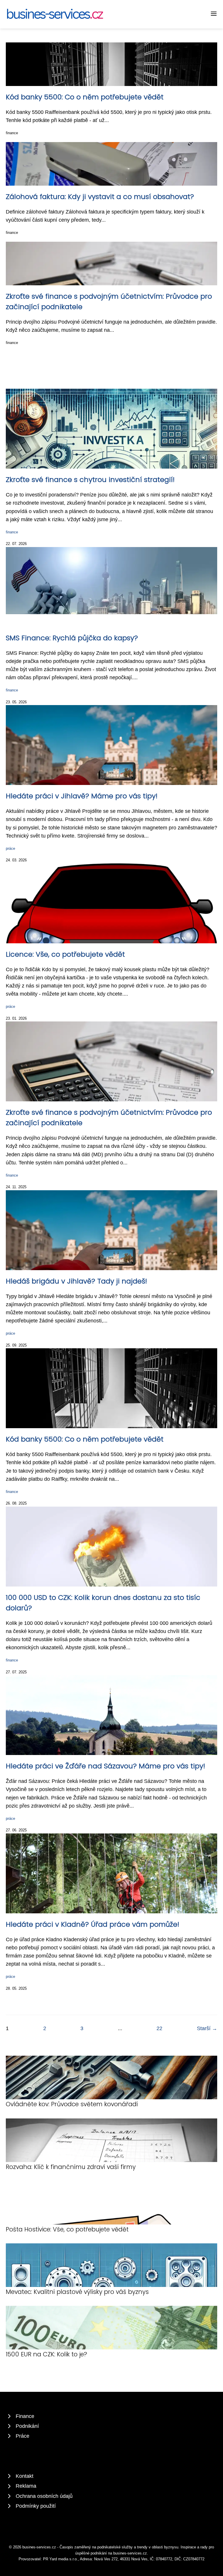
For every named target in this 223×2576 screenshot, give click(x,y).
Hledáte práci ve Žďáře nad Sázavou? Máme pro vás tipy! (105, 1766)
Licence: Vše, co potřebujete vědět (65, 954)
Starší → (207, 2028)
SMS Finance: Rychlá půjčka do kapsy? (72, 638)
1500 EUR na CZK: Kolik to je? (46, 2354)
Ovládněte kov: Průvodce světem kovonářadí (72, 2104)
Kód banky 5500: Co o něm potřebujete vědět (85, 97)
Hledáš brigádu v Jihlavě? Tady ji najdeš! (76, 1281)
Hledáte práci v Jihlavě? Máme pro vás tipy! (82, 796)
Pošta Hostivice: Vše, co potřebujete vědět (67, 2229)
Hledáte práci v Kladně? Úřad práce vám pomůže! (92, 1924)
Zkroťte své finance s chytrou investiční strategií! (90, 479)
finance (12, 133)
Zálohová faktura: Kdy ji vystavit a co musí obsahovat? (100, 197)
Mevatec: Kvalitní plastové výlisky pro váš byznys (77, 2292)
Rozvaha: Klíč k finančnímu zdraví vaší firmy (71, 2167)
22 (159, 2028)
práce (10, 848)
